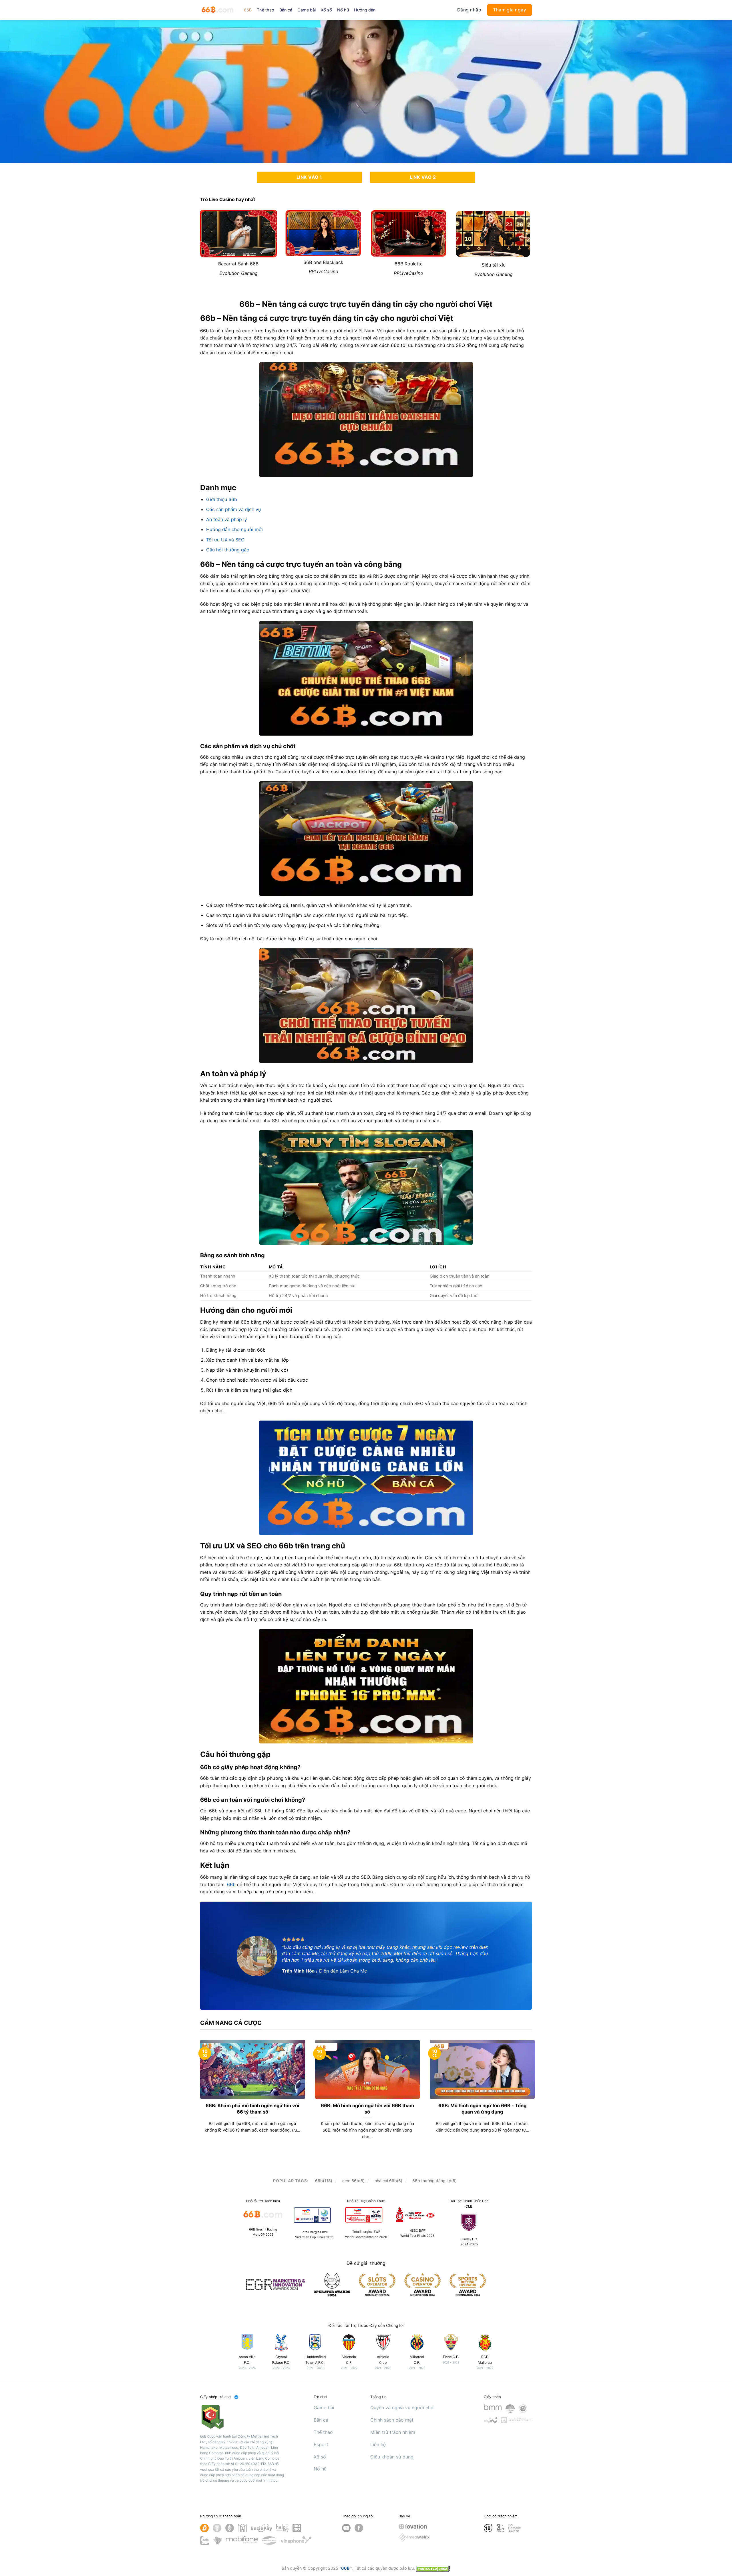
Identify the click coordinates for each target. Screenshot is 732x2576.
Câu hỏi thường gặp (228, 550)
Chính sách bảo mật (392, 2420)
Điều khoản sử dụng (392, 2457)
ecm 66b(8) (353, 2181)
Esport (321, 2444)
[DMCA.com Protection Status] (433, 2568)
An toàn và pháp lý (227, 519)
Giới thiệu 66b (222, 499)
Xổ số (326, 10)
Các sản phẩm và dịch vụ (233, 509)
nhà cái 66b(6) (388, 2181)
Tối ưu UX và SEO (225, 540)
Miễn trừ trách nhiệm (393, 2432)
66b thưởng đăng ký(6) (434, 2181)
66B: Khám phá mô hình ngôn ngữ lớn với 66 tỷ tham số (252, 2109)
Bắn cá (286, 10)
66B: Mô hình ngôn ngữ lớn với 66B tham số (367, 2109)
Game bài (307, 10)
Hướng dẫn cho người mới (234, 529)
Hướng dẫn (365, 10)
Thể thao (265, 10)
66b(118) (324, 2181)
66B (248, 10)
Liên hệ (378, 2444)
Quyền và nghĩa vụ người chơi (402, 2408)
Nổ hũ (343, 10)
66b (232, 1884)
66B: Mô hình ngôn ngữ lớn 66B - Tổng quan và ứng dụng (482, 2109)
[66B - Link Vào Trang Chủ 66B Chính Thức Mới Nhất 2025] (218, 10)
